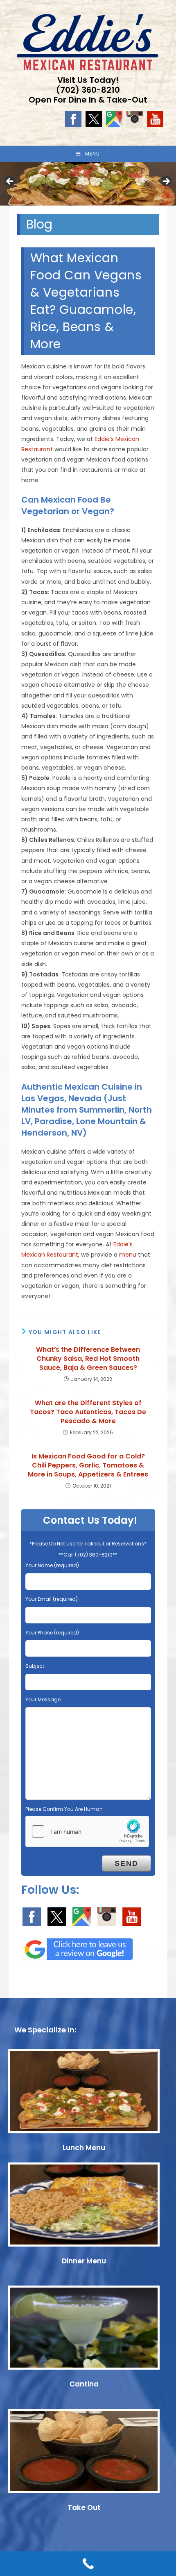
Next (166, 182)
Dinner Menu (84, 2261)
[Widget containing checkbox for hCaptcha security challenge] (87, 1831)
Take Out (84, 2507)
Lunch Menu (84, 2148)
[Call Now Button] (88, 2564)
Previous (10, 182)
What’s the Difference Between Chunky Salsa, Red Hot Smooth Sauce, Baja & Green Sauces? (88, 1359)
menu (128, 1255)
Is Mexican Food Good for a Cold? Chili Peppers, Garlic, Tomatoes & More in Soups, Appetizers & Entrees (88, 1466)
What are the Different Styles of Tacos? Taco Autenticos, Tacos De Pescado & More (88, 1412)
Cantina (84, 2384)
